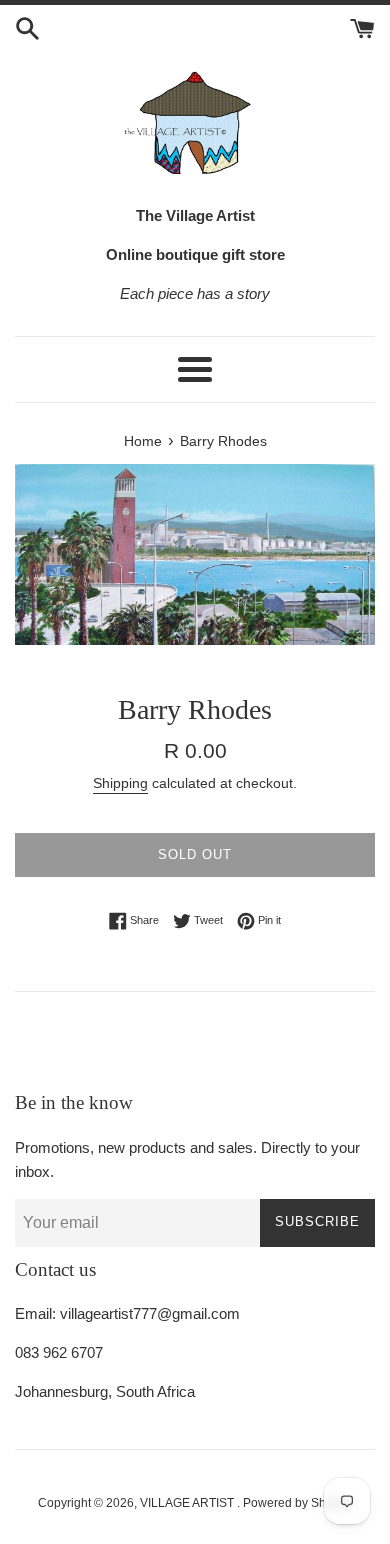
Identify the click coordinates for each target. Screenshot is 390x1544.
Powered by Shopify (297, 1503)
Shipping (120, 783)
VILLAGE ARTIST (188, 1503)
